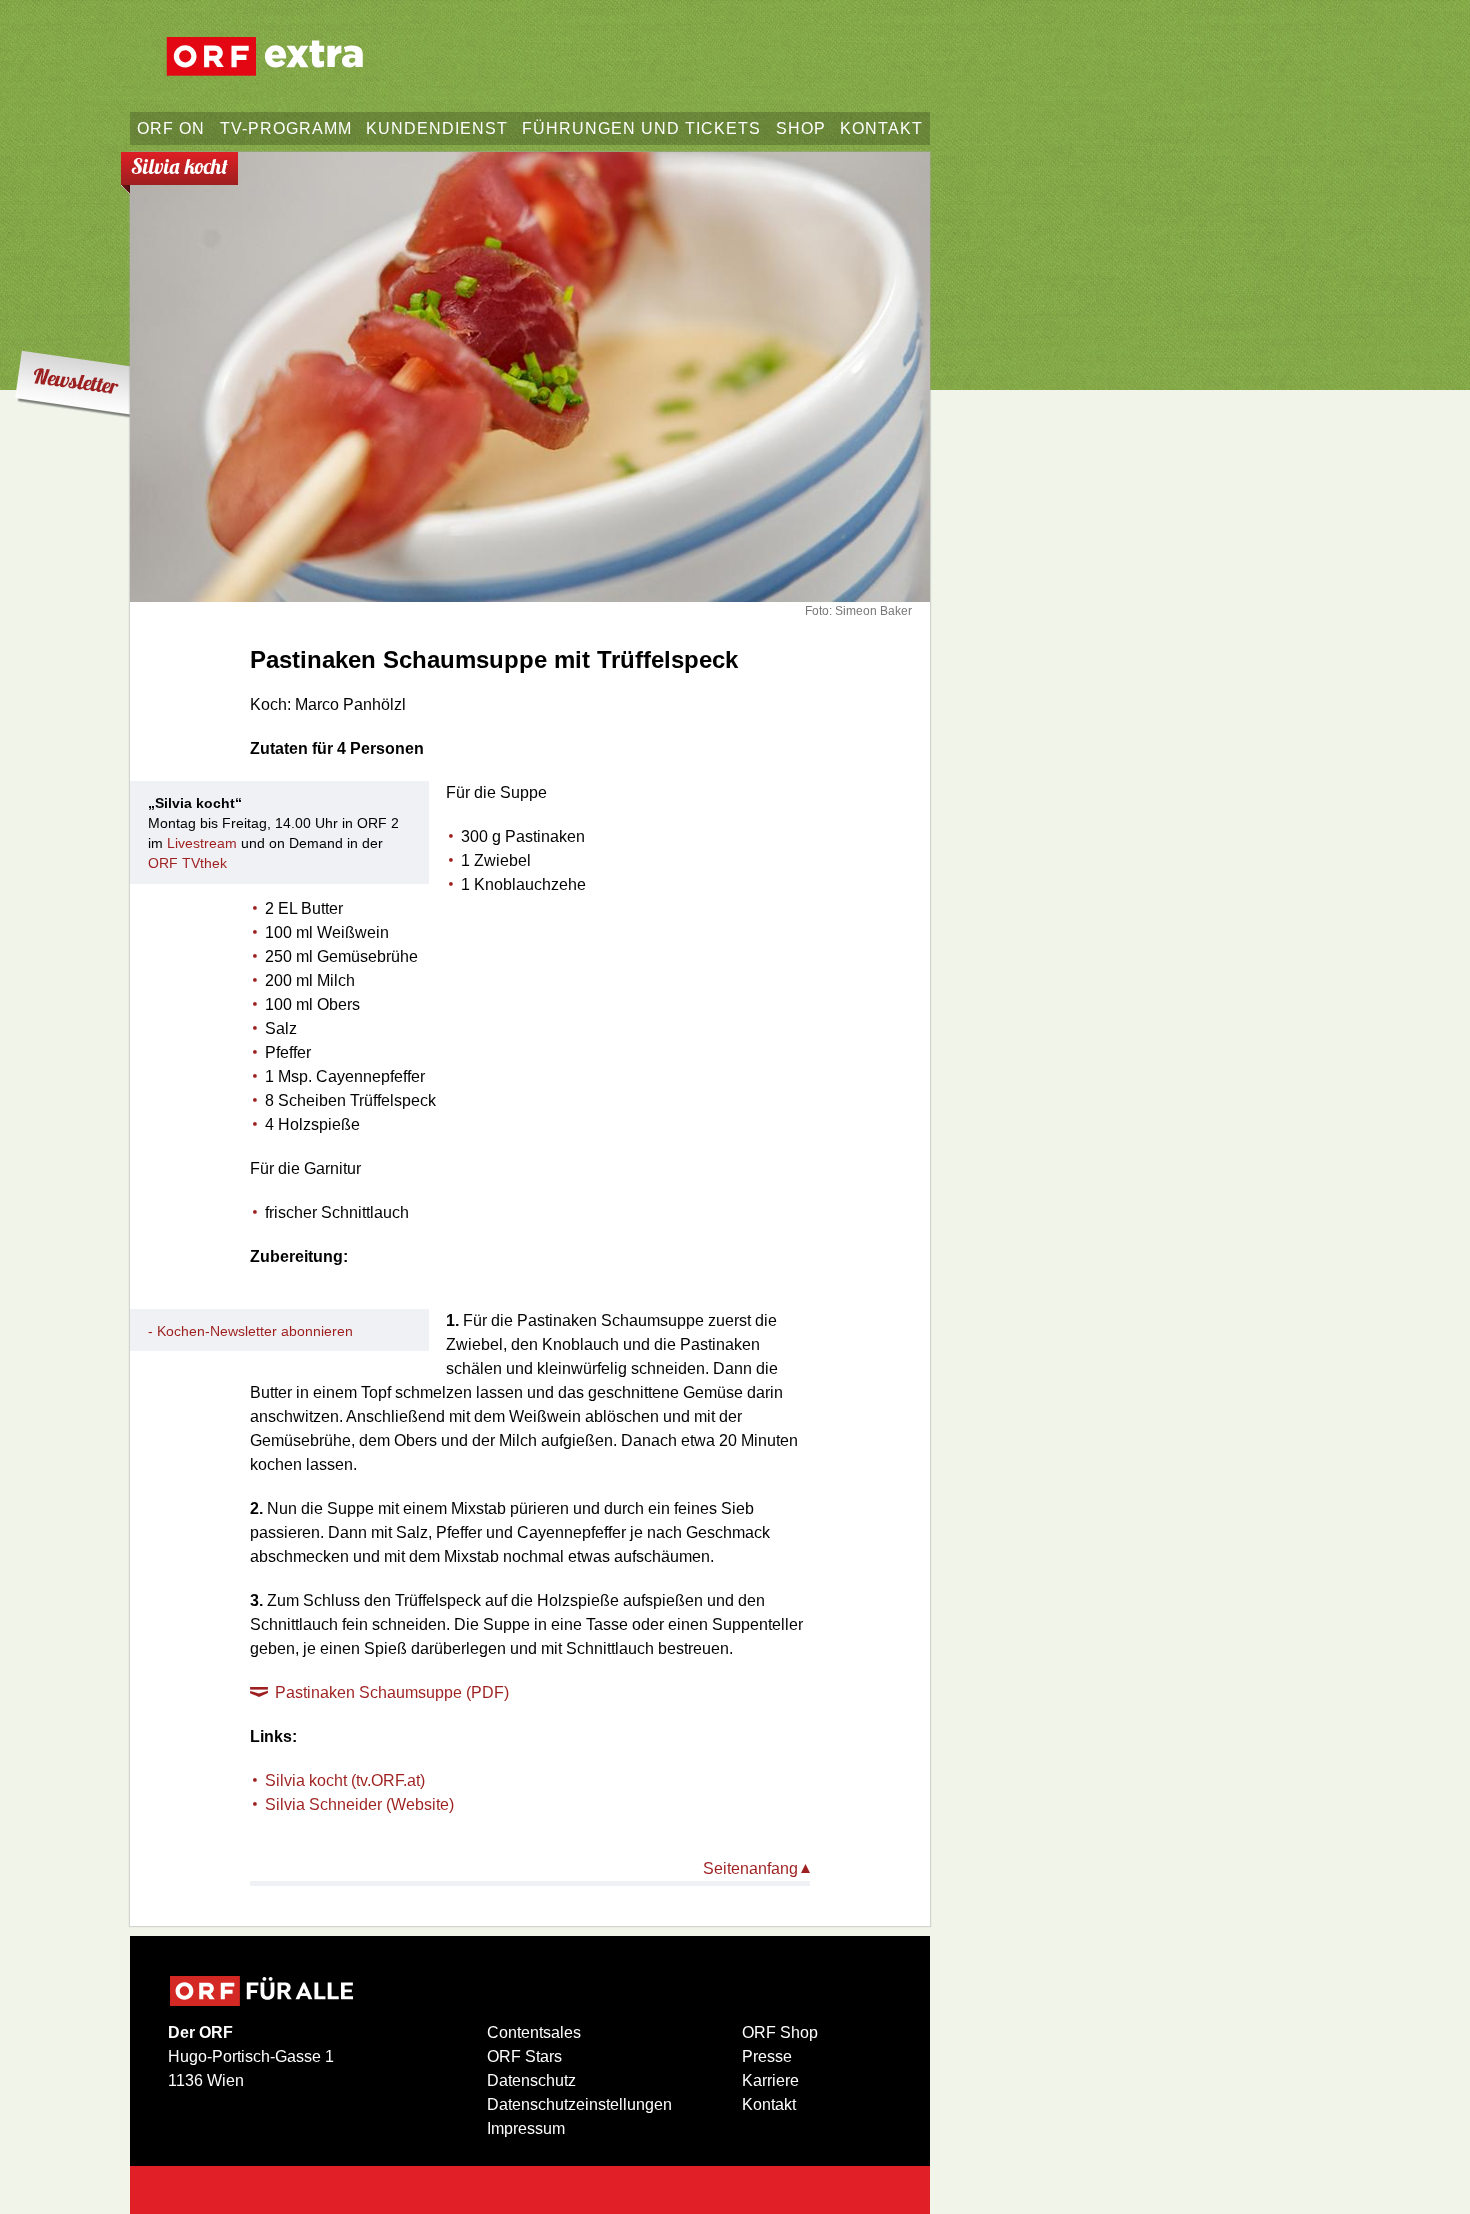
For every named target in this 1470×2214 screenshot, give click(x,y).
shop (801, 128)
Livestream (202, 843)
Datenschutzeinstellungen (579, 2104)
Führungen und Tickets (641, 128)
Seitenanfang (750, 1868)
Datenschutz (531, 2080)
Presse (767, 2056)
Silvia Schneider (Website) (359, 1804)
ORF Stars (524, 2056)
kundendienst (437, 128)
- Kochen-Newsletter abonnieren (250, 1331)
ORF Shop (780, 2032)
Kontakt (769, 2104)
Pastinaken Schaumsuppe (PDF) (392, 1692)
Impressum (526, 2128)
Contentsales (534, 2032)
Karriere (770, 2080)
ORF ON (171, 128)
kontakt (881, 128)
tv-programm (286, 128)
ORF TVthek (187, 863)
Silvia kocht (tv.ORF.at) (345, 1780)
